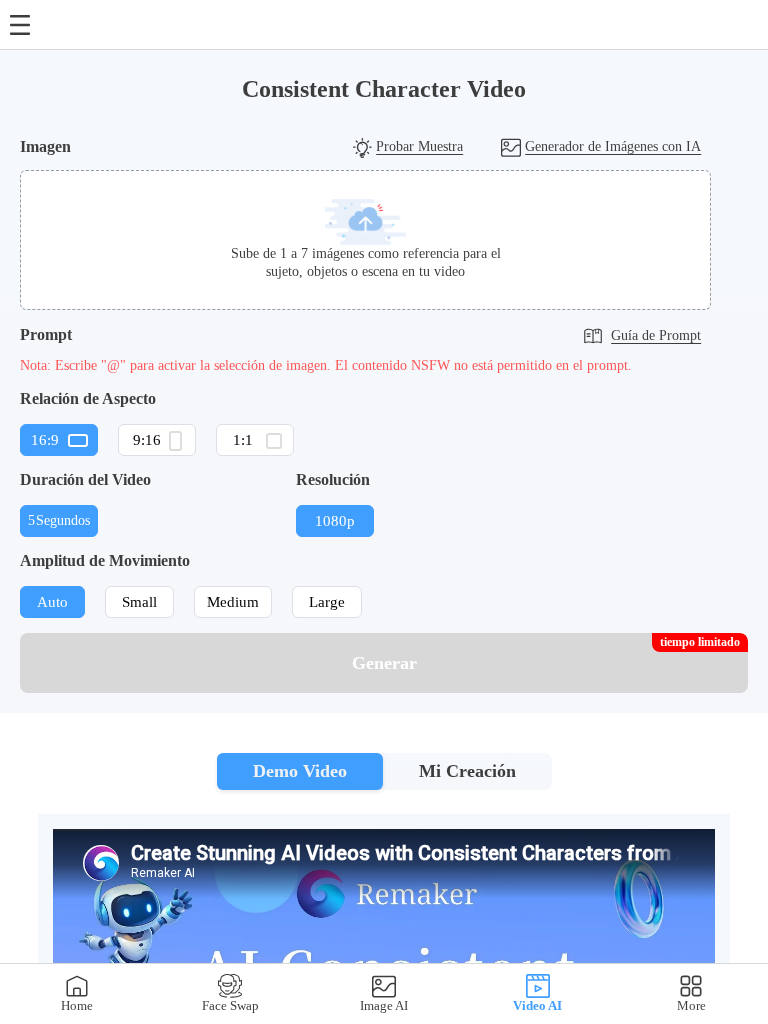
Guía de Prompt (656, 335)
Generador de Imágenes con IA (613, 146)
